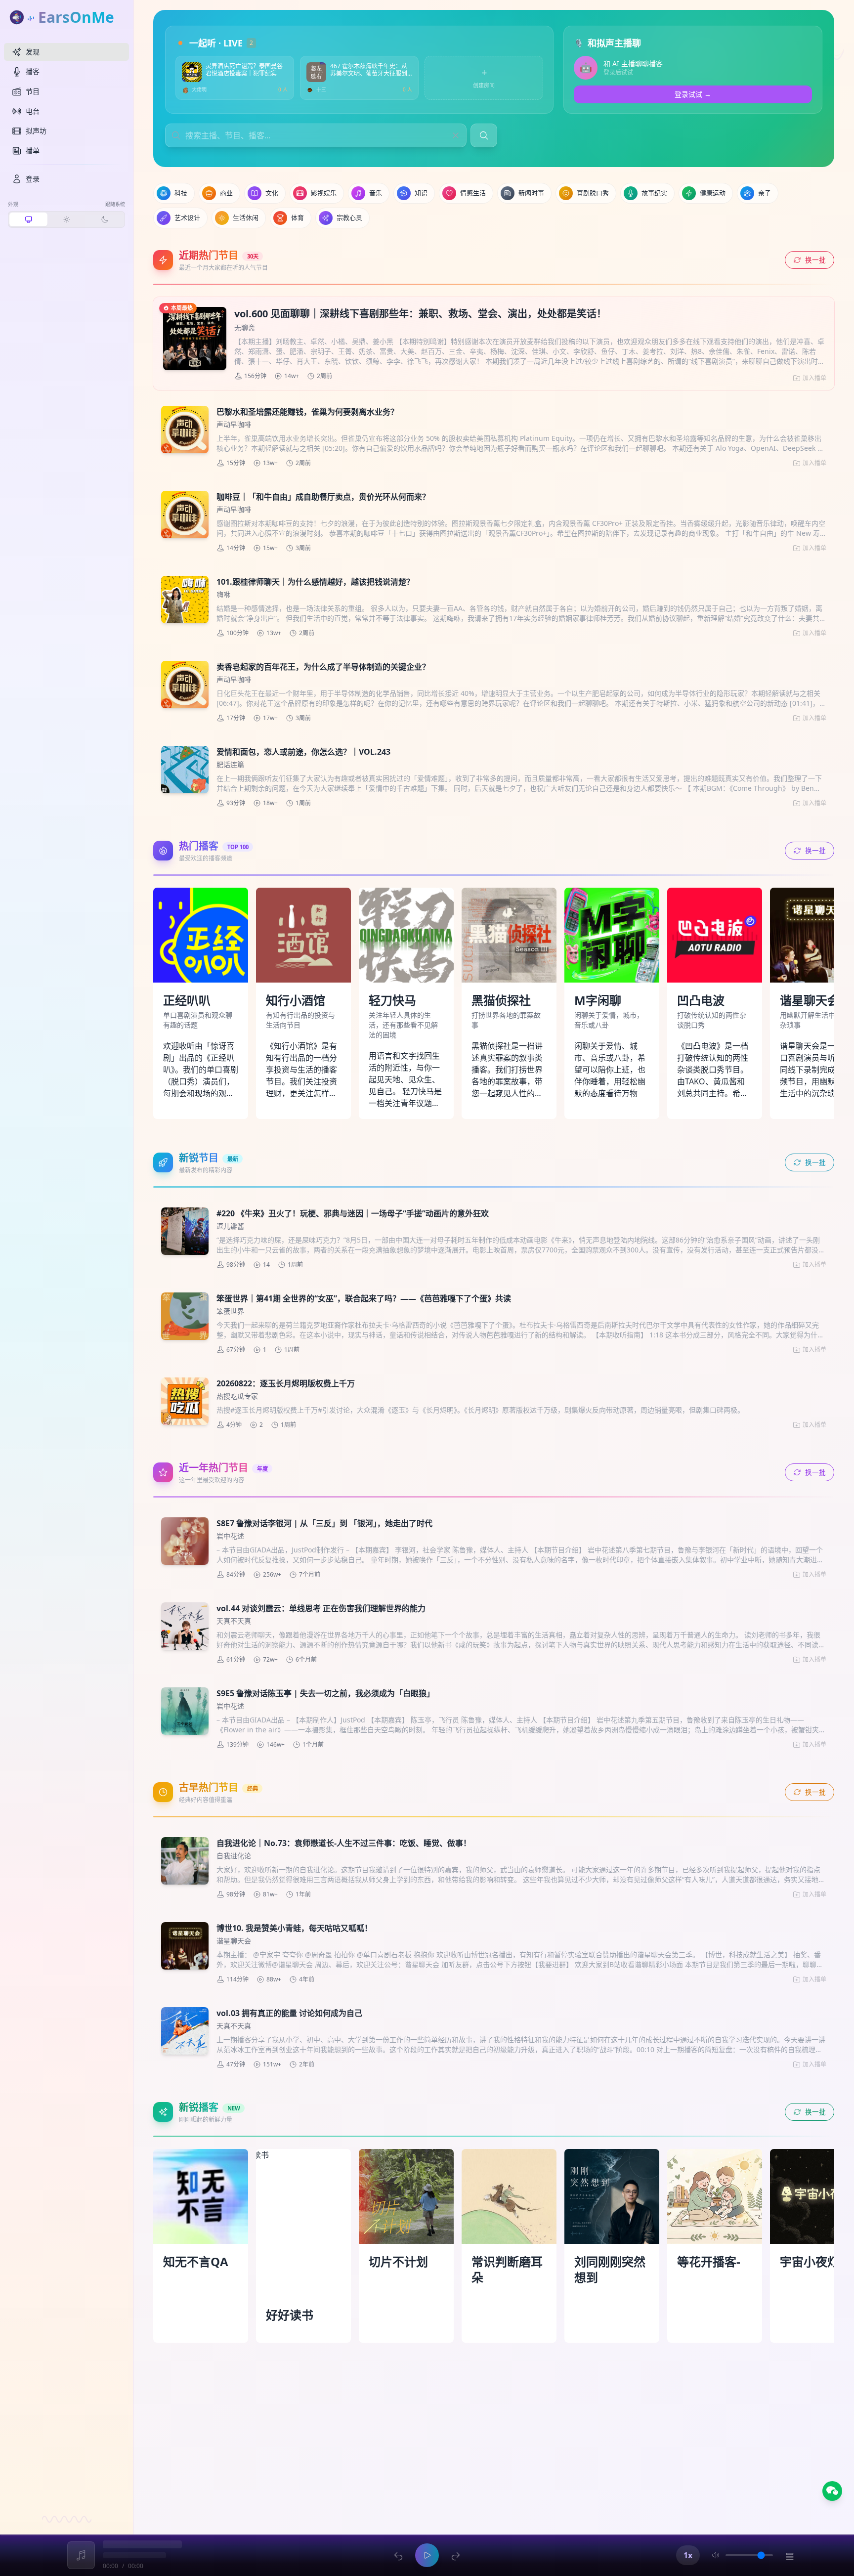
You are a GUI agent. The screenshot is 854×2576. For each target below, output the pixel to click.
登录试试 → (693, 94)
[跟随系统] (28, 219)
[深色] (105, 219)
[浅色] (66, 219)
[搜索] (484, 135)
